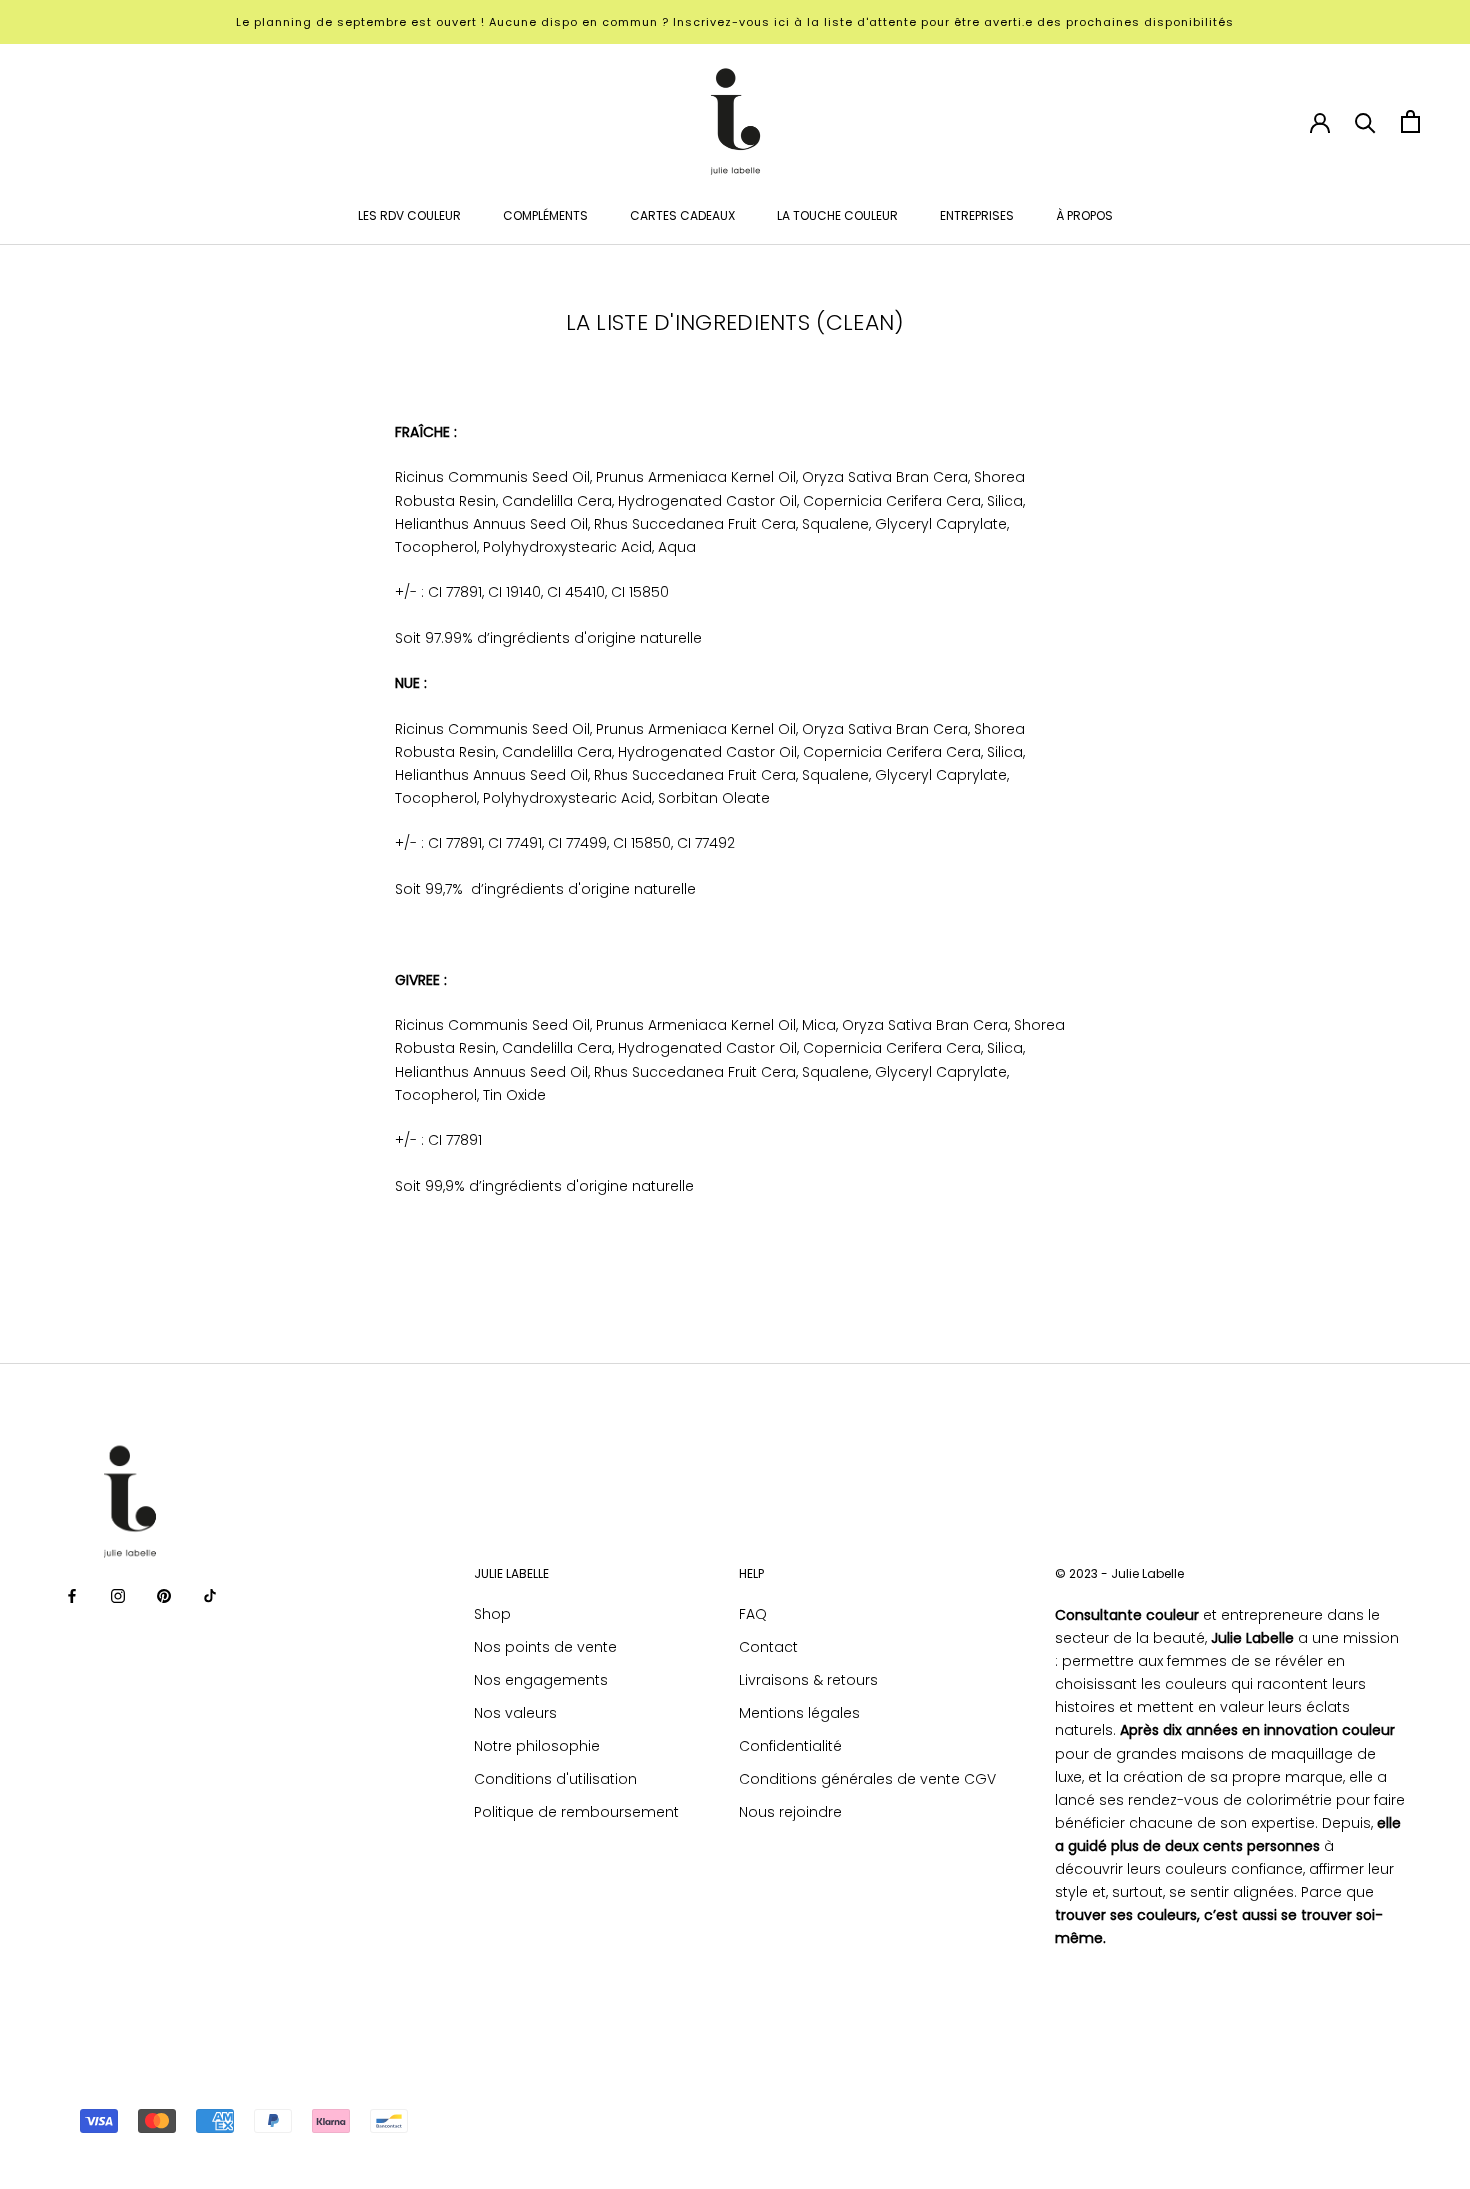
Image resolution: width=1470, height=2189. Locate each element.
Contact (768, 1647)
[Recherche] (1365, 121)
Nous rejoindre (790, 1812)
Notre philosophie (537, 1746)
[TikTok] (210, 1595)
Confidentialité (790, 1746)
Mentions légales (799, 1713)
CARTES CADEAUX (682, 215)
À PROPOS (1084, 215)
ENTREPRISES (977, 215)
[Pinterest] (164, 1595)
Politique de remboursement (576, 1812)
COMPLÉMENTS (545, 215)
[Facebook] (72, 1595)
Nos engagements (541, 1680)
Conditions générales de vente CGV (867, 1779)
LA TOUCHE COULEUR (837, 215)
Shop (492, 1614)
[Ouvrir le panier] (1410, 121)
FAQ (753, 1614)
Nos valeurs (515, 1713)
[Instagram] (118, 1595)
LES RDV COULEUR (409, 215)
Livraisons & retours (808, 1680)
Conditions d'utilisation (555, 1779)
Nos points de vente (545, 1647)
